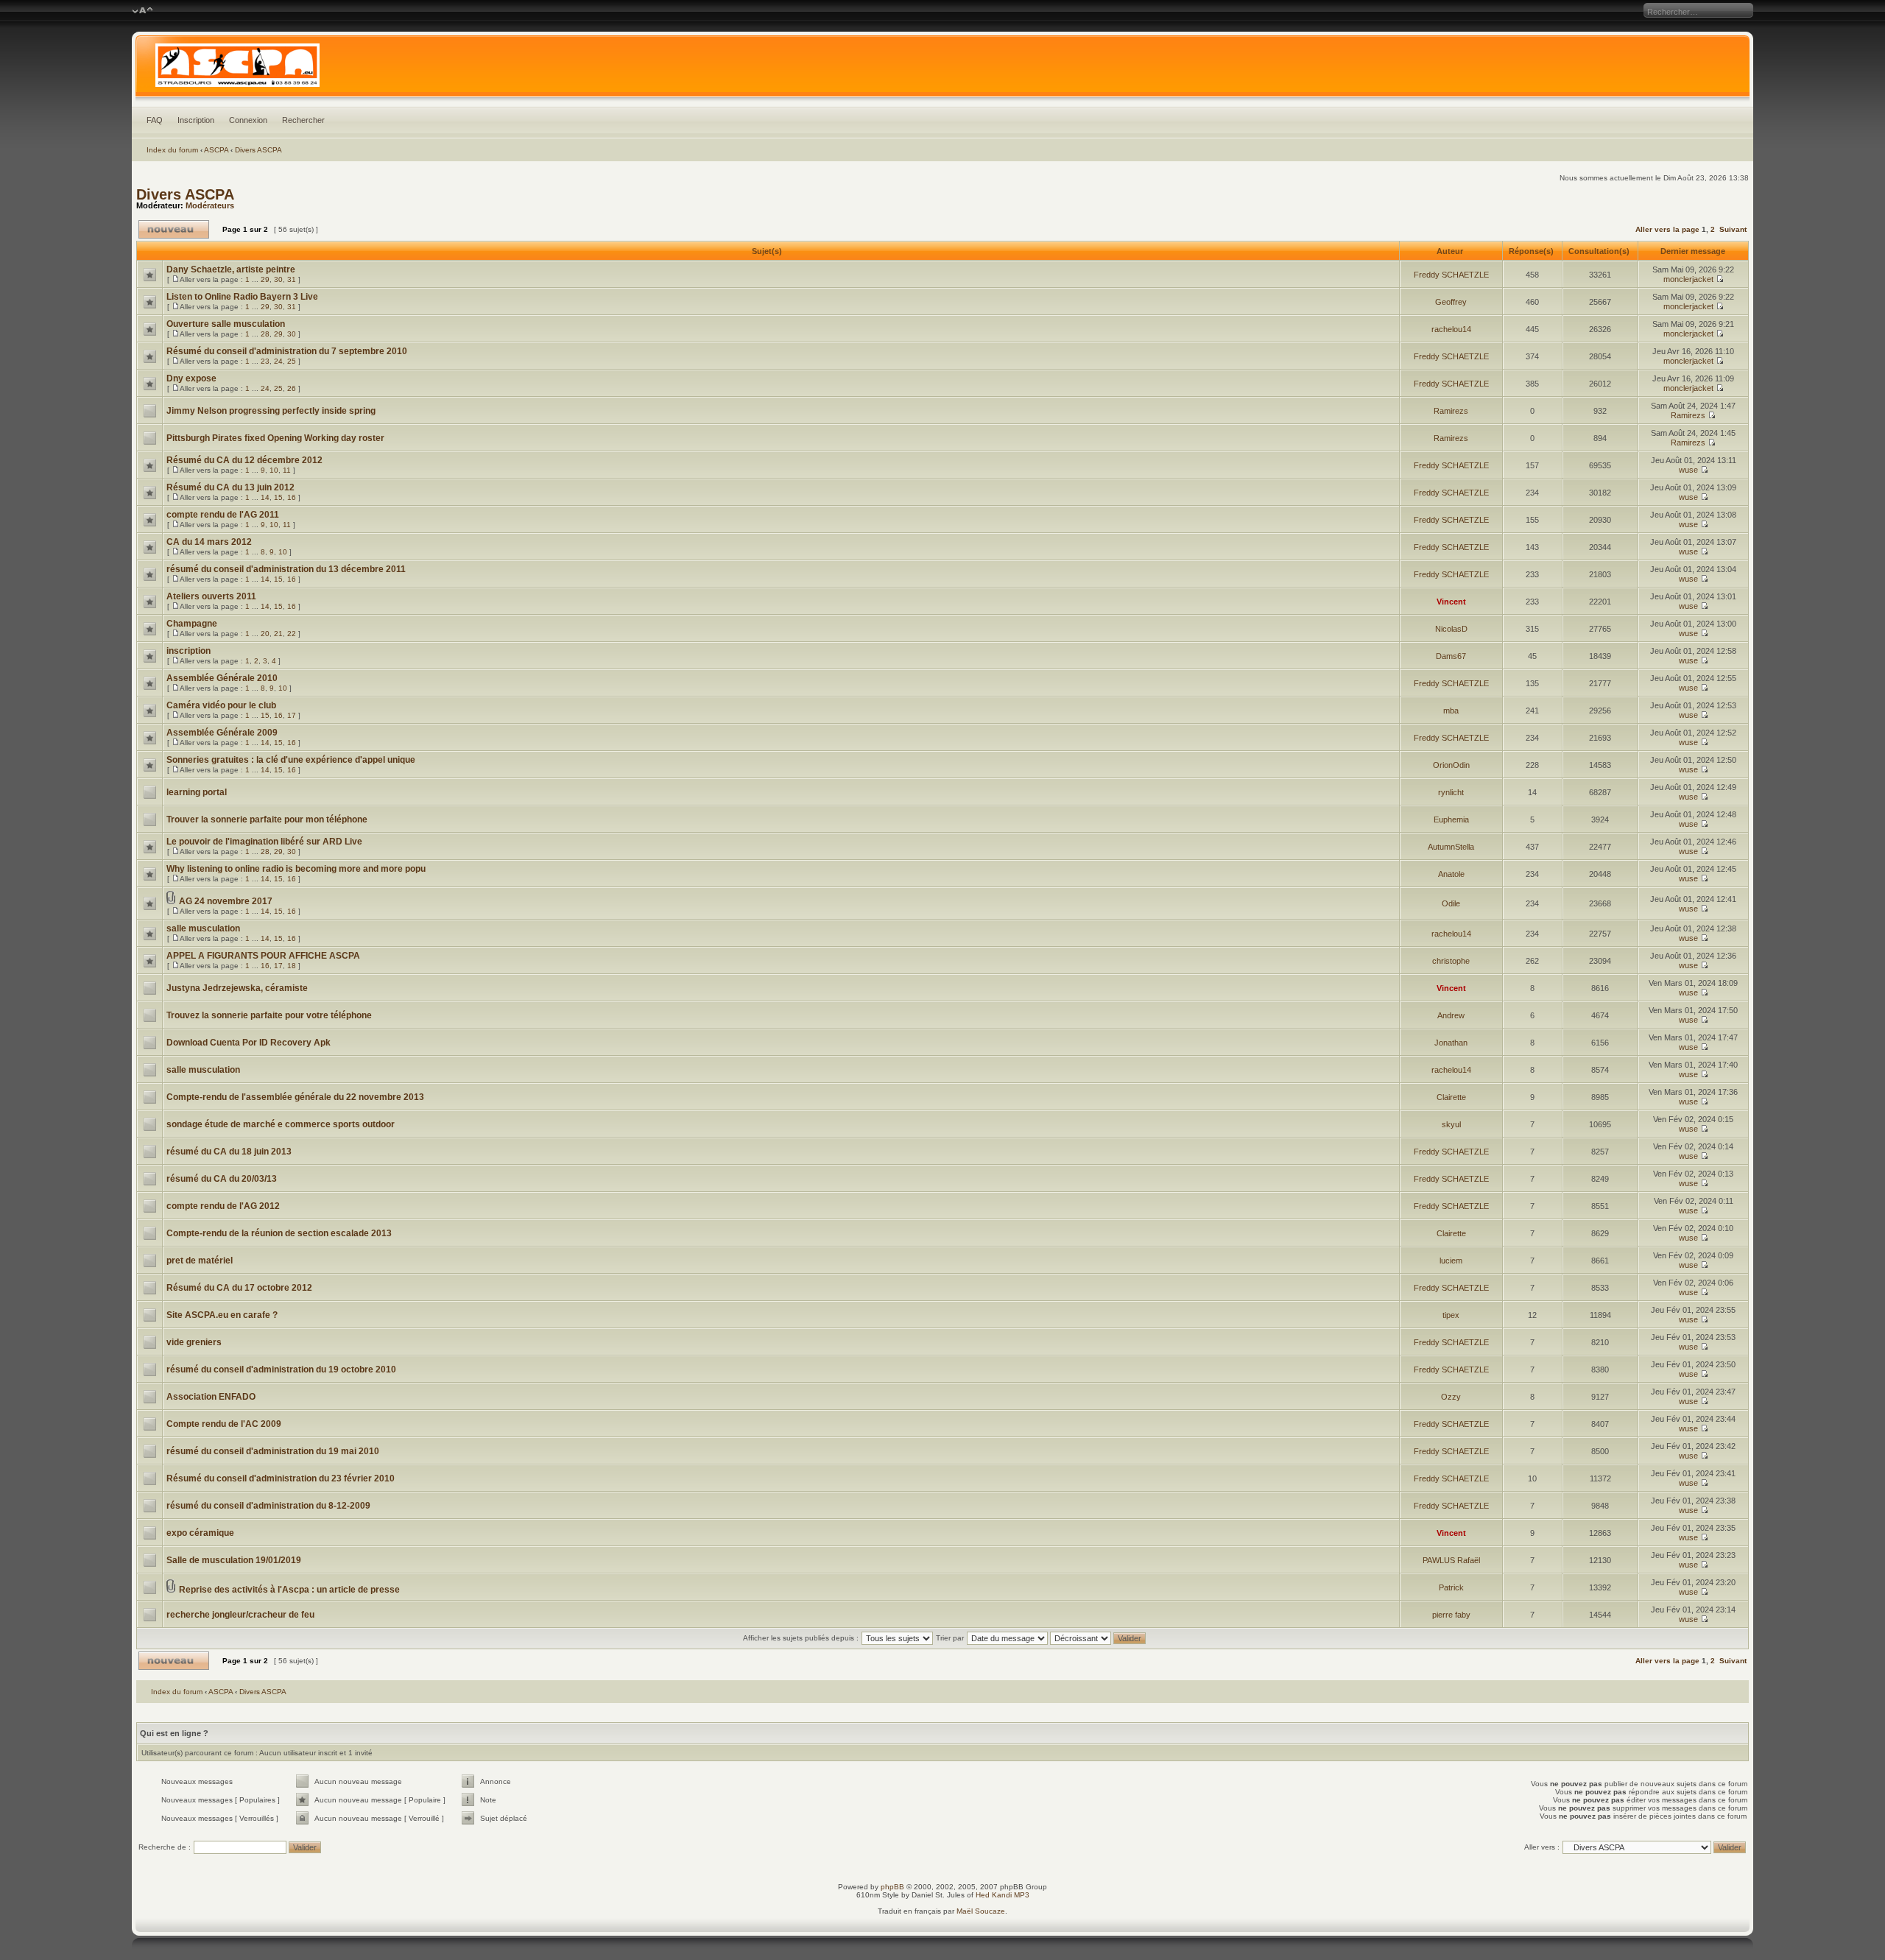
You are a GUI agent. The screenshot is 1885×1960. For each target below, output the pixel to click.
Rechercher (303, 120)
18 (292, 966)
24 (278, 361)
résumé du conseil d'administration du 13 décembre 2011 (286, 569)
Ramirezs (1451, 411)
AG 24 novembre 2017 (226, 901)
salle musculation (203, 928)
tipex (1451, 1315)
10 (274, 470)
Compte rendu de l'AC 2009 (224, 1424)
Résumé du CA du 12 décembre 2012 (244, 460)
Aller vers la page (1669, 229)
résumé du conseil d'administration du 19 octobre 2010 (281, 1369)
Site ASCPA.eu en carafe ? (222, 1315)
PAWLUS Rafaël (1451, 1560)
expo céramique (200, 1533)
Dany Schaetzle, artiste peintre (231, 269)
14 (265, 497)
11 (287, 470)
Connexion (248, 120)
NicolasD (1451, 629)
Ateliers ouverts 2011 (211, 596)
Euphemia (1451, 819)
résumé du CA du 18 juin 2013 (229, 1152)
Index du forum (172, 150)
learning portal (197, 792)
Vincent (1451, 602)
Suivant (1733, 229)
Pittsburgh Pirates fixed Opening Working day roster (275, 438)
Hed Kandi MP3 (1003, 1895)
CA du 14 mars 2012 (209, 542)
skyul (1451, 1124)
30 (278, 279)
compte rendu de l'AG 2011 (223, 515)
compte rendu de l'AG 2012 (223, 1206)
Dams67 (1451, 656)
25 (292, 361)
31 (292, 279)
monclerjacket (1688, 279)
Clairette (1451, 1097)
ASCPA (216, 150)
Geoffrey (1451, 302)
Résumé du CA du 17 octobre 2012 (239, 1288)
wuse (1688, 470)
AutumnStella (1451, 847)
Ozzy (1451, 1397)
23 (265, 361)
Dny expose (191, 378)
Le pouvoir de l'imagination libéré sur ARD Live (264, 842)
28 (265, 334)
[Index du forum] (942, 69)
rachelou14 (1451, 329)
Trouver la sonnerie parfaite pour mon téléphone (267, 819)
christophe (1451, 961)
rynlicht (1451, 792)
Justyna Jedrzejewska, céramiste (237, 988)
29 (265, 279)
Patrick (1451, 1587)
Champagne (192, 624)
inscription (188, 651)
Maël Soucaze (981, 1911)
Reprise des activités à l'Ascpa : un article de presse (289, 1590)
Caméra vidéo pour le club (221, 705)
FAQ (155, 120)
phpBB (892, 1887)
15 (278, 497)
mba (1451, 711)
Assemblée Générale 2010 (222, 678)
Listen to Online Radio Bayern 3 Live (242, 297)
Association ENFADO (211, 1397)
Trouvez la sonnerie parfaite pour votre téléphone (269, 1015)
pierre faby (1451, 1615)
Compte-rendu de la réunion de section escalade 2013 (279, 1233)
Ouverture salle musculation (226, 324)
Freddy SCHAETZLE (1451, 275)
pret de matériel (200, 1261)
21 (278, 634)
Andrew (1451, 1015)
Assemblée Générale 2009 (222, 733)
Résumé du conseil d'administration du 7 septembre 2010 (287, 351)
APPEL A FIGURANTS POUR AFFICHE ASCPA (263, 956)
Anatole (1451, 874)
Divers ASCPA (258, 150)
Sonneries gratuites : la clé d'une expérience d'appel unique (291, 760)
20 (265, 634)
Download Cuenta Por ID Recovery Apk (249, 1043)
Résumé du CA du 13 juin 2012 (230, 487)
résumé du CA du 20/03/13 (222, 1179)
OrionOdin (1451, 765)
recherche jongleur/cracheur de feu (240, 1615)
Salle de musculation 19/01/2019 (234, 1560)
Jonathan (1451, 1043)
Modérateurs (210, 205)
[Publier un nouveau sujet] (174, 229)
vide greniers (194, 1342)
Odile (1451, 903)
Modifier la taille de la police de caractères (142, 11)
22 (292, 634)
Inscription (196, 120)
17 (292, 715)
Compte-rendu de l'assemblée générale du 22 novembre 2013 (295, 1097)
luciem (1451, 1261)
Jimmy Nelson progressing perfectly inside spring (271, 411)
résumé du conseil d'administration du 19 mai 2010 (273, 1451)
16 (292, 497)
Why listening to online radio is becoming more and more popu (296, 869)
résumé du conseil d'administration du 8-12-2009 (268, 1506)
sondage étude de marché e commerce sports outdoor (281, 1124)
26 (292, 388)
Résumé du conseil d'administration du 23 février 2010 (281, 1478)
